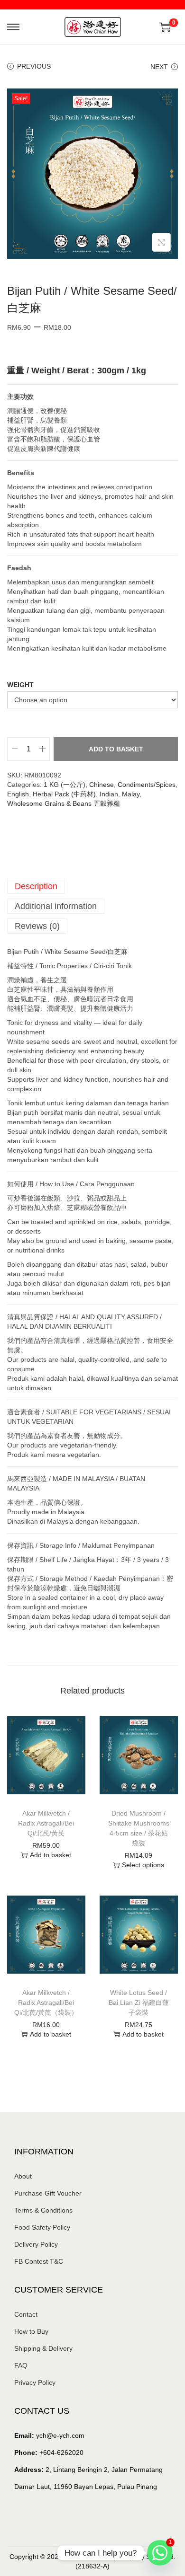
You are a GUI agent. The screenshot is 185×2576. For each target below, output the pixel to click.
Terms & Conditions (43, 2210)
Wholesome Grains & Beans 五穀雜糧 (64, 803)
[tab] (92, 886)
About (23, 2176)
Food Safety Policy (42, 2227)
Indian (109, 794)
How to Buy (31, 2331)
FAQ (21, 2365)
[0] (165, 27)
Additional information (56, 906)
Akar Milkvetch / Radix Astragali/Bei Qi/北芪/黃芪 (46, 1823)
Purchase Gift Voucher (48, 2193)
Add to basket (116, 749)
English (18, 794)
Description (36, 886)
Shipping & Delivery (43, 2348)
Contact (26, 2314)
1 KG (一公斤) (65, 785)
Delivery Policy (36, 2244)
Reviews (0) (37, 926)
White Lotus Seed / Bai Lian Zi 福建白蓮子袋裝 (139, 2003)
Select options (143, 1865)
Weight (20, 685)
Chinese (102, 785)
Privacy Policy (35, 2382)
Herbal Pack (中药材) (64, 794)
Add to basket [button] (51, 1855)
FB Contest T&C (39, 2261)
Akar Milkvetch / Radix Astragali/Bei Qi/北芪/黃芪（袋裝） (46, 2003)
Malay (131, 794)
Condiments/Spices (147, 785)
